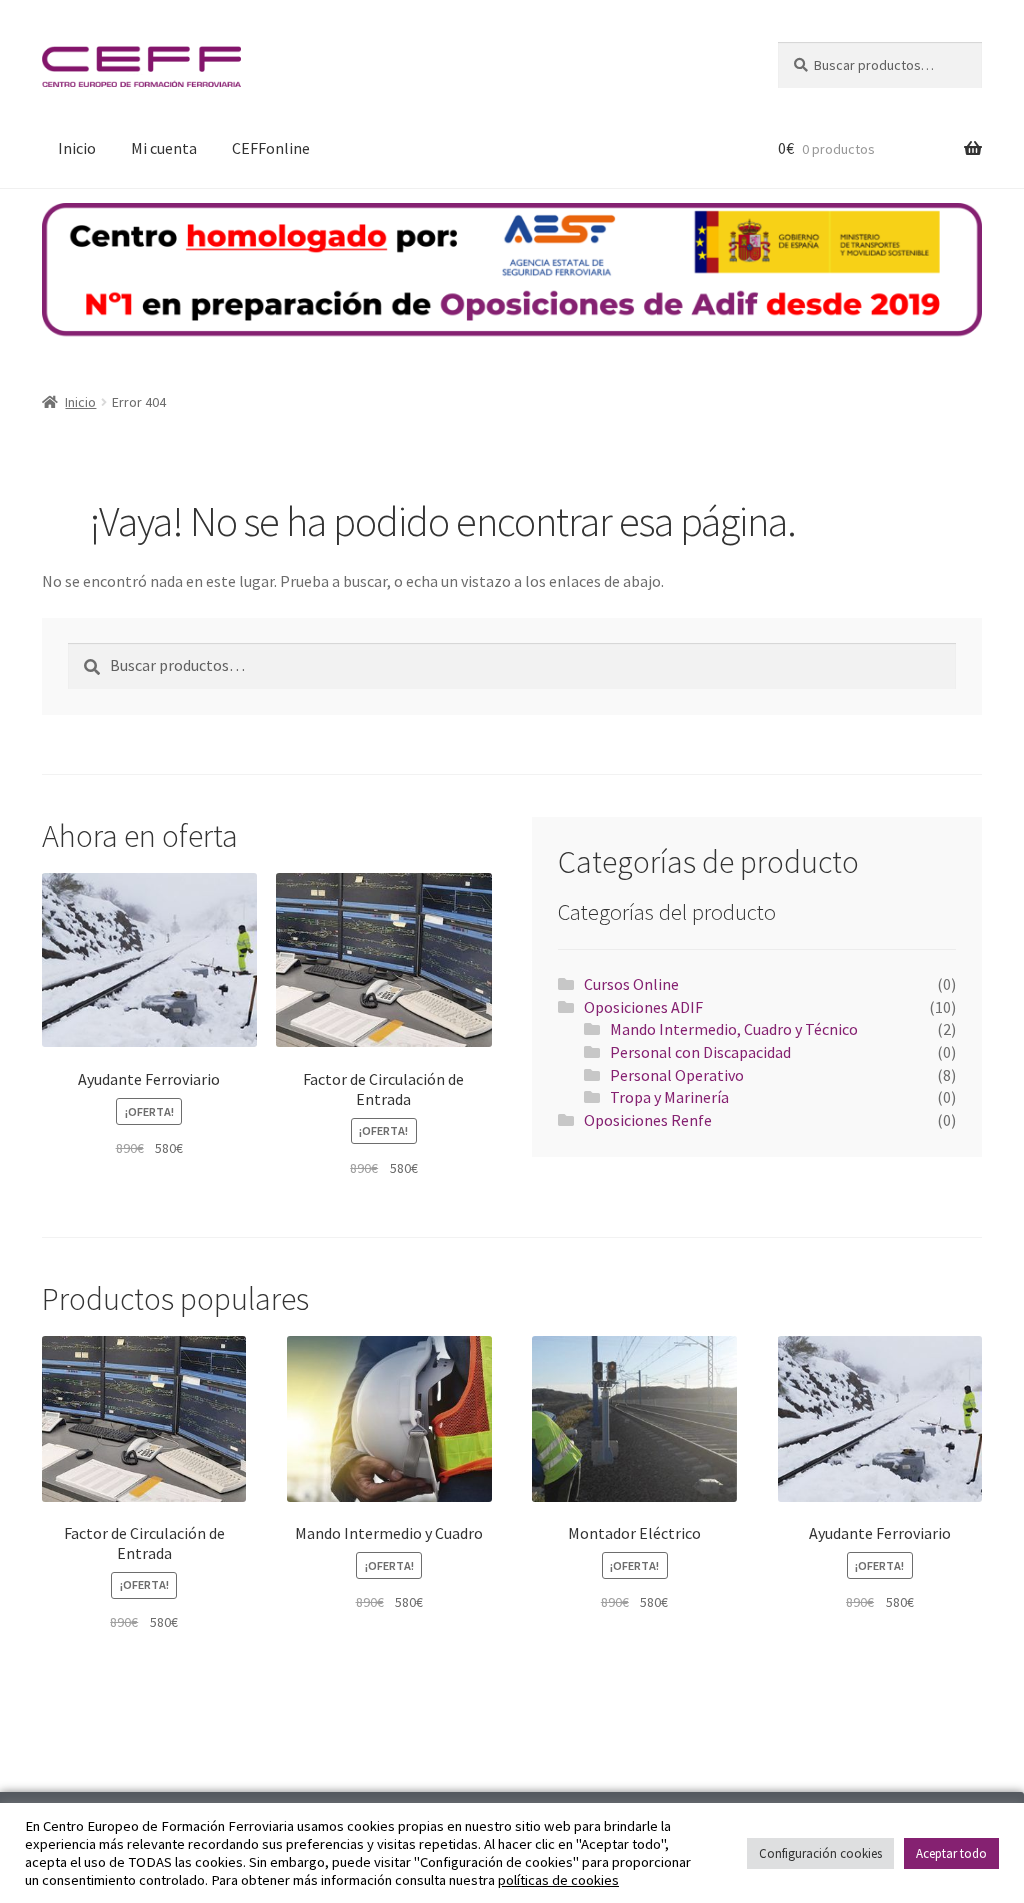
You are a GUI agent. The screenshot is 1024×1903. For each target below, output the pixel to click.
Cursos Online (631, 984)
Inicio (77, 148)
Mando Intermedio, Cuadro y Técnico (734, 1029)
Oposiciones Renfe (648, 1120)
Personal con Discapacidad (700, 1052)
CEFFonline (271, 148)
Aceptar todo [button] (951, 1853)
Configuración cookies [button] (820, 1853)
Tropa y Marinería (669, 1097)
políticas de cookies (558, 1880)
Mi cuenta (164, 148)
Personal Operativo (677, 1075)
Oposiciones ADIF (643, 1007)
